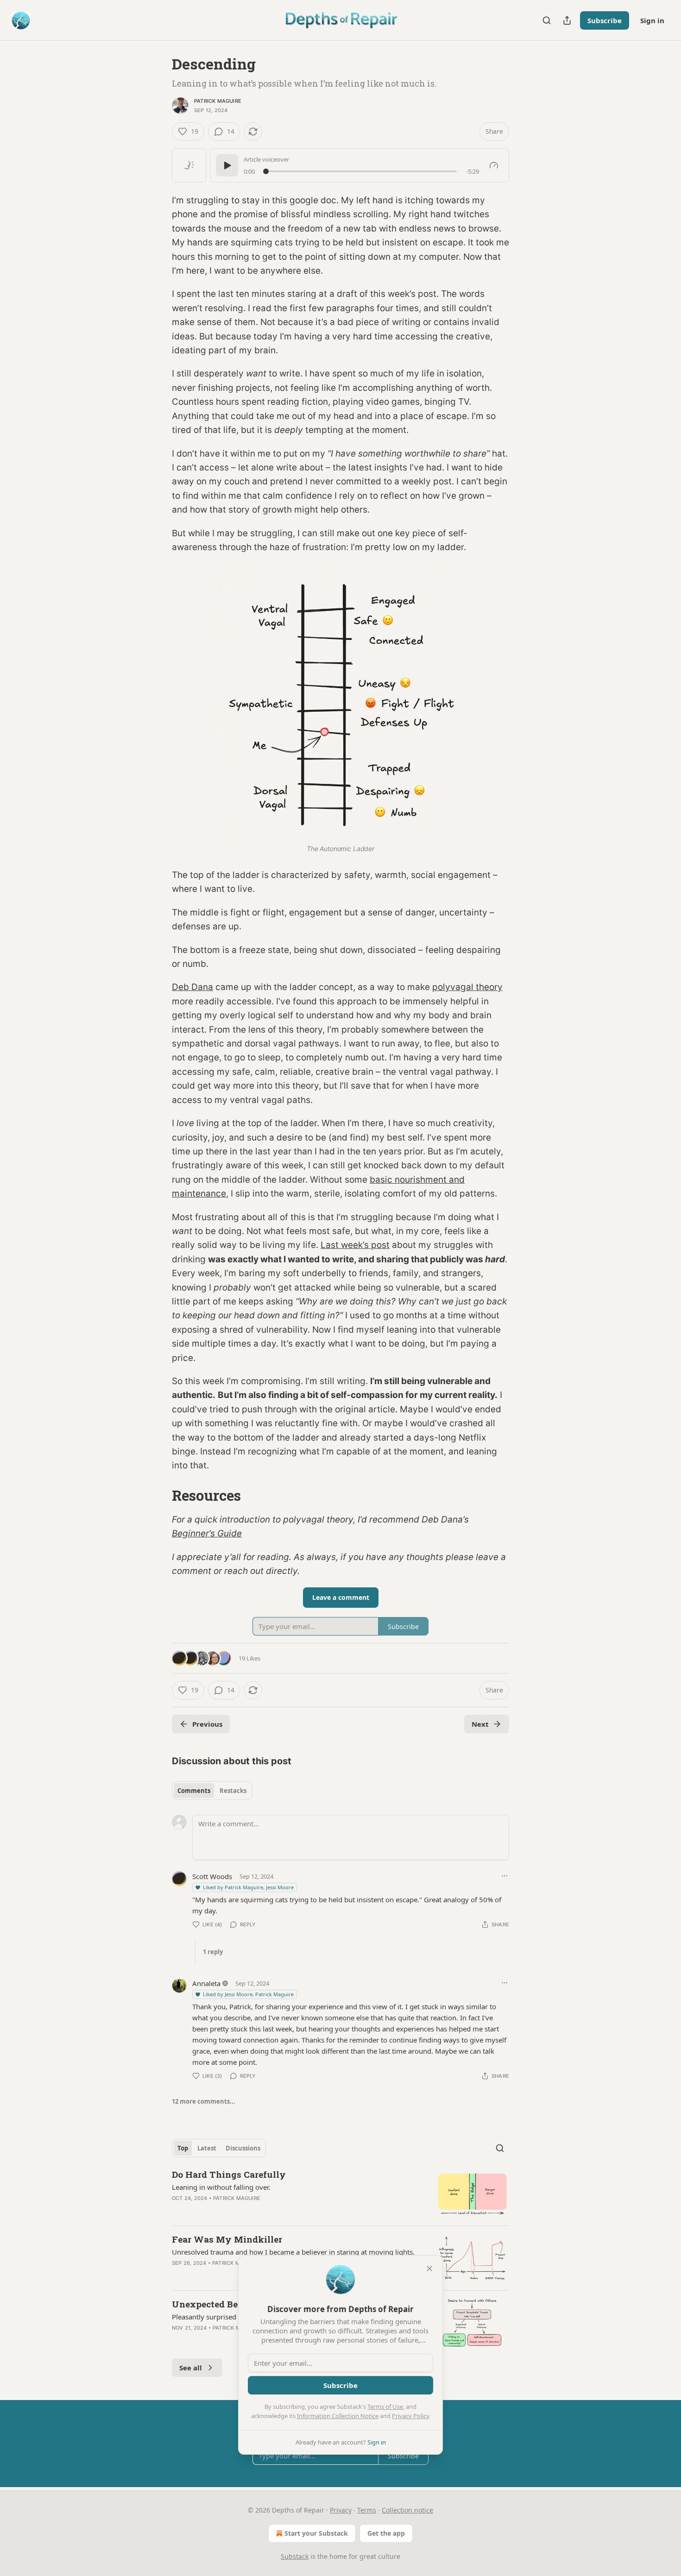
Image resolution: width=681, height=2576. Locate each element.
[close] (429, 2269)
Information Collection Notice (338, 2416)
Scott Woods (212, 1876)
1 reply (213, 1952)
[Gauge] (494, 165)
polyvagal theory (467, 987)
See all (191, 2368)
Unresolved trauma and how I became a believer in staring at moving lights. (293, 2252)
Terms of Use (385, 2407)
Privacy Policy (410, 2416)
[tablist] (212, 1791)
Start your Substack (316, 2533)
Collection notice (407, 2510)
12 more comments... (204, 2101)
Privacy (341, 2510)
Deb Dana (192, 987)
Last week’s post (355, 1245)
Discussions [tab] (243, 2148)
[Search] (547, 20)
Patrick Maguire (218, 101)
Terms (367, 2510)
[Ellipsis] (504, 1876)
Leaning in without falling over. (221, 2187)
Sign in (652, 20)
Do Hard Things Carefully (229, 2174)
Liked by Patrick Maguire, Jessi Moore (248, 1887)
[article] (340, 2193)
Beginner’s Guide (207, 1533)
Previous (207, 1724)
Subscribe (605, 20)
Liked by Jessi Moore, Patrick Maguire (248, 1994)
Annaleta (206, 1983)
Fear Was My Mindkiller (227, 2239)
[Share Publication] (567, 20)
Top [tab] (183, 2148)
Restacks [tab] (233, 1791)
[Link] (159, 1496)
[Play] (227, 165)
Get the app (386, 2533)
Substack (295, 2556)
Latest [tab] (207, 2148)
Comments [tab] (194, 1791)
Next (480, 1724)
